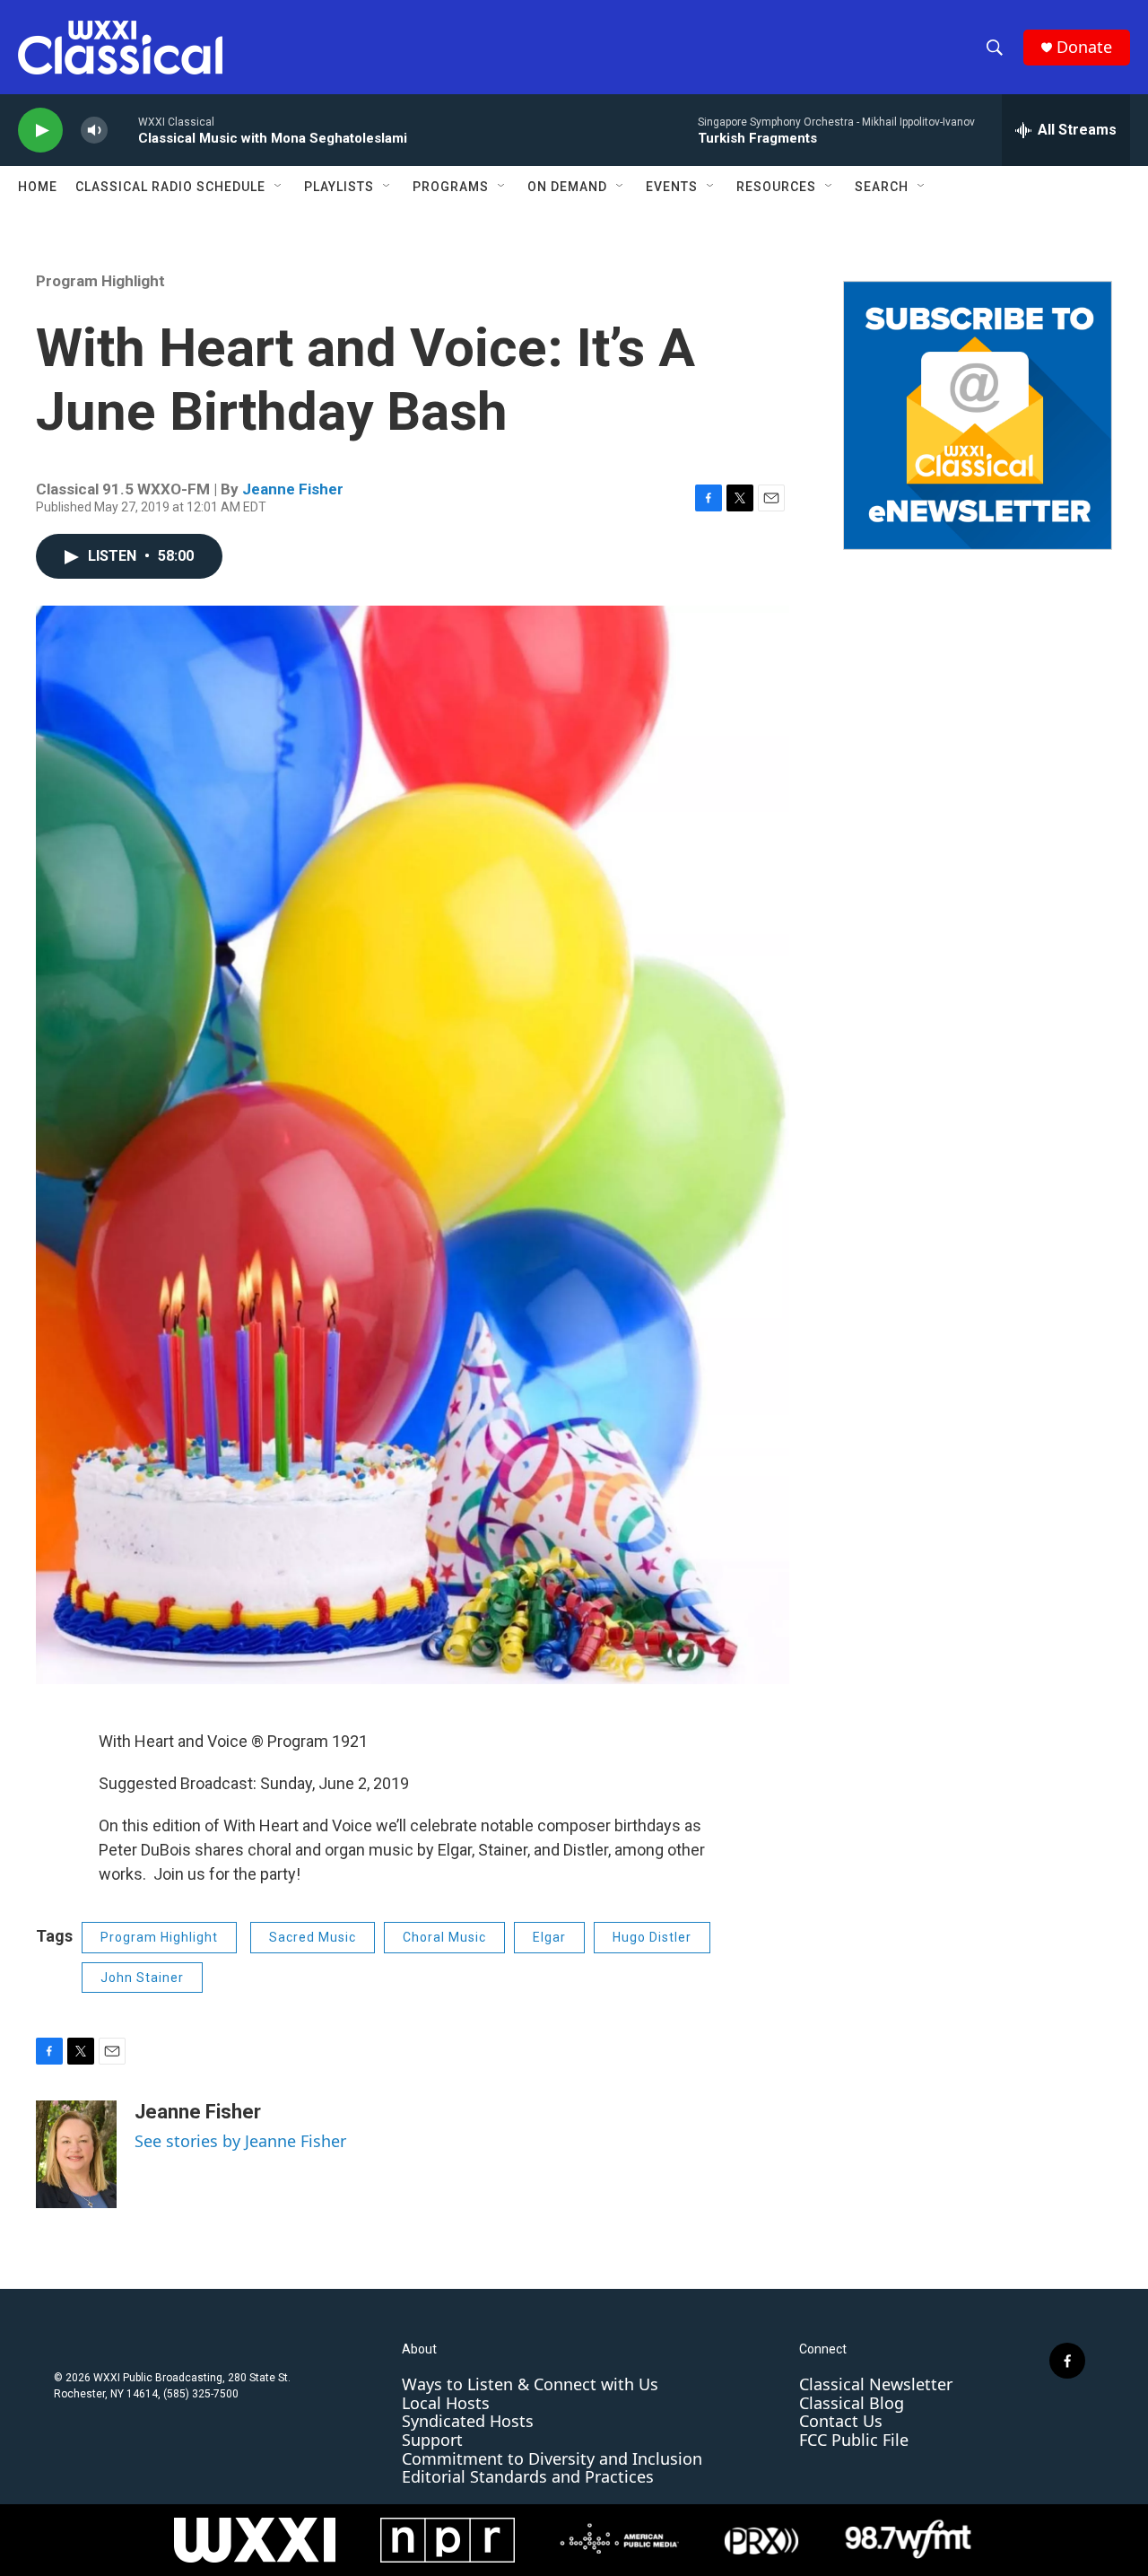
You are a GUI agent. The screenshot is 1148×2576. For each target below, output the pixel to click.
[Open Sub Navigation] (279, 187)
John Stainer (142, 1978)
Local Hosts (446, 2403)
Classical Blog (852, 2403)
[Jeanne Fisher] (76, 2154)
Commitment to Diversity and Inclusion (552, 2458)
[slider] (123, 130)
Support (432, 2440)
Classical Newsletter (876, 2384)
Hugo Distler (652, 1937)
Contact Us (841, 2421)
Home (38, 187)
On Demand (567, 187)
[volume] (94, 131)
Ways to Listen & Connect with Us (530, 2384)
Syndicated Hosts (468, 2421)
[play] (40, 131)
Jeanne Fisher (293, 489)
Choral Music (444, 1937)
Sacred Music (313, 1937)
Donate (1084, 47)
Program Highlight (100, 281)
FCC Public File (854, 2440)
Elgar (549, 1937)
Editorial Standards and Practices (528, 2476)
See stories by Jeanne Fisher (240, 2141)
